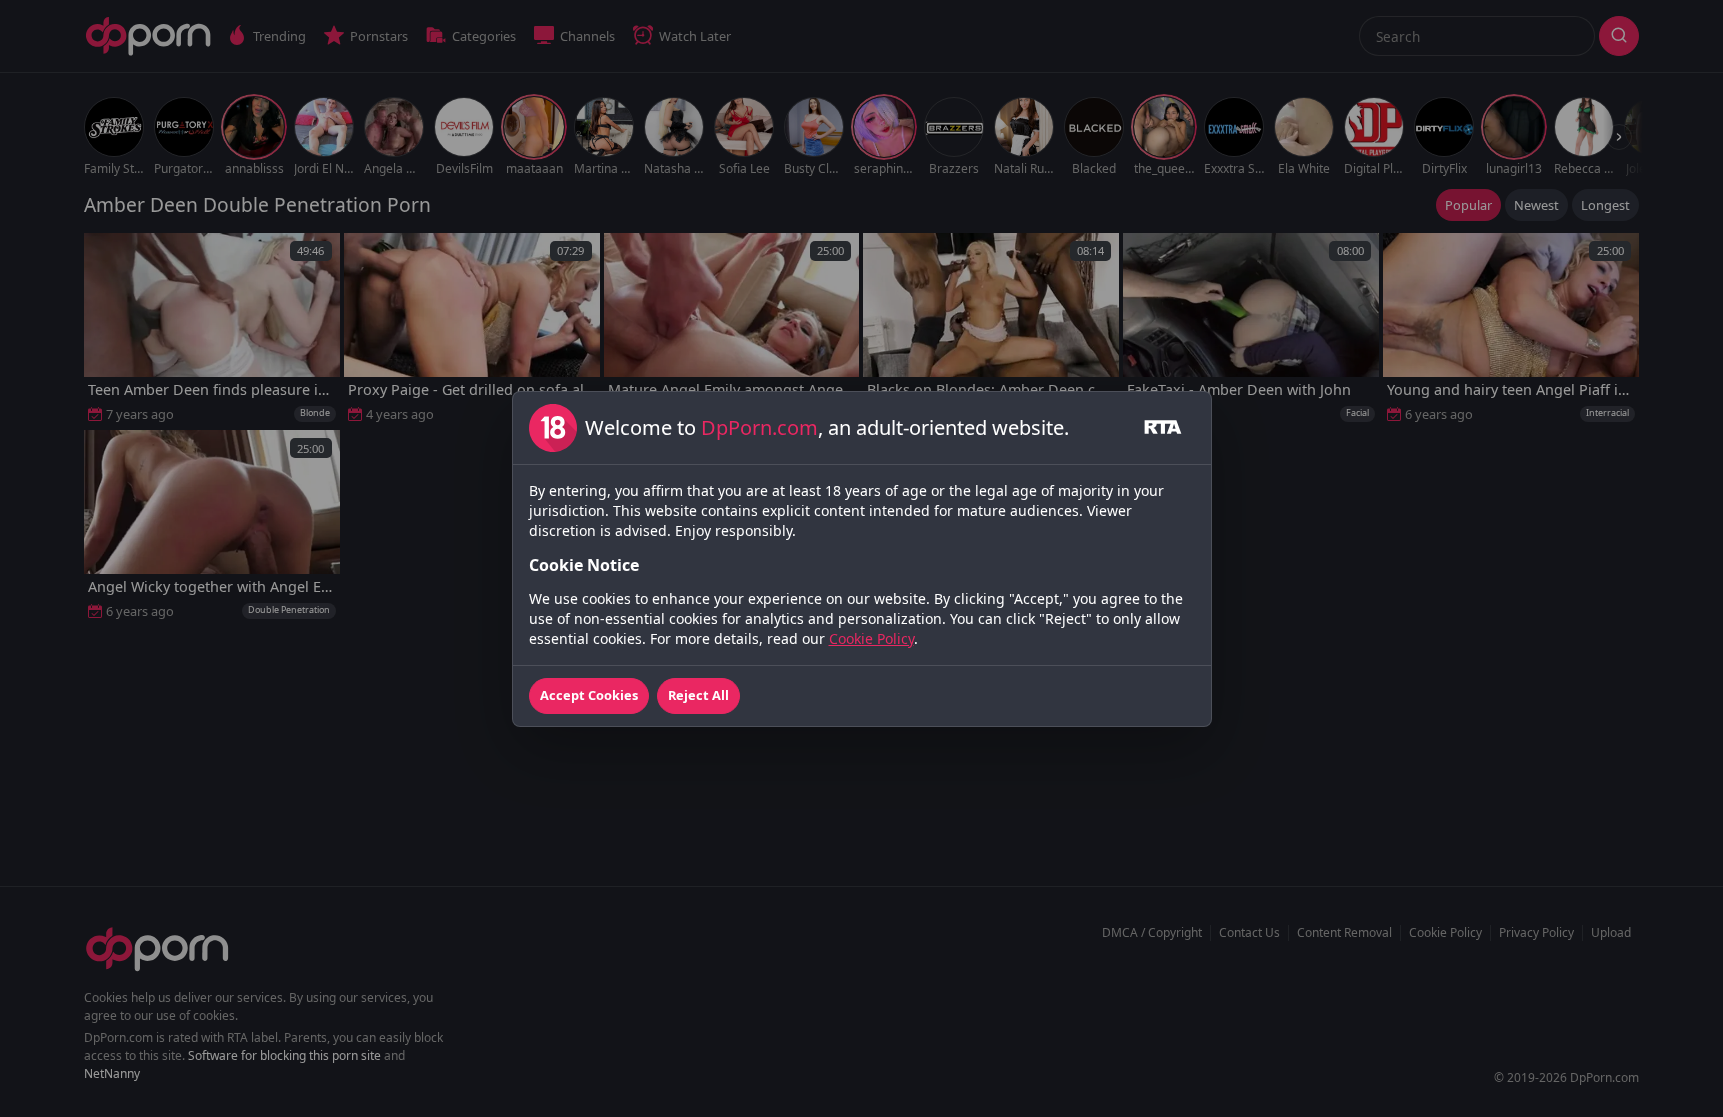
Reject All (698, 695)
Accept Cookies (589, 695)
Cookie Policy (871, 638)
